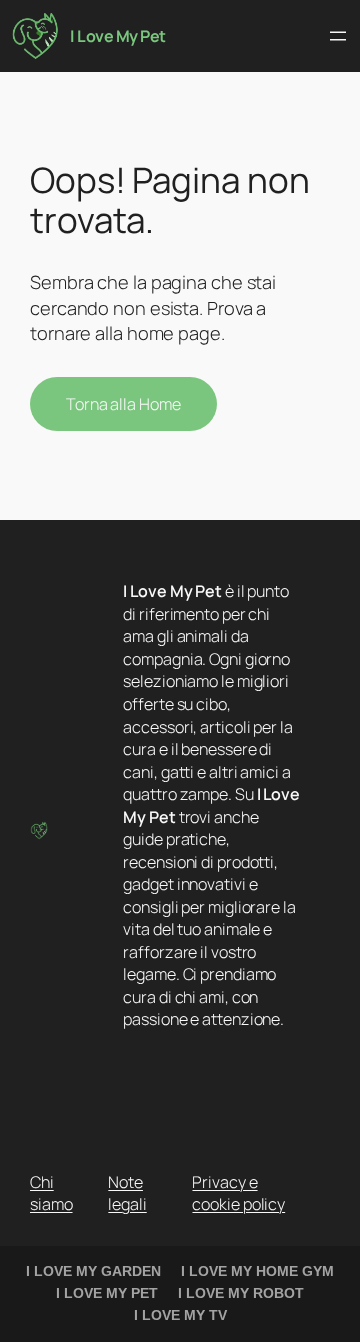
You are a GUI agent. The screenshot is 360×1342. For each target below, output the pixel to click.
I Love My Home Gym (257, 1271)
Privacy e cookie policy (238, 1193)
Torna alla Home (123, 404)
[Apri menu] (338, 36)
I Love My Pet (118, 36)
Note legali (127, 1193)
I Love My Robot (241, 1293)
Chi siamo (51, 1193)
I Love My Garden (93, 1271)
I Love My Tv (180, 1315)
